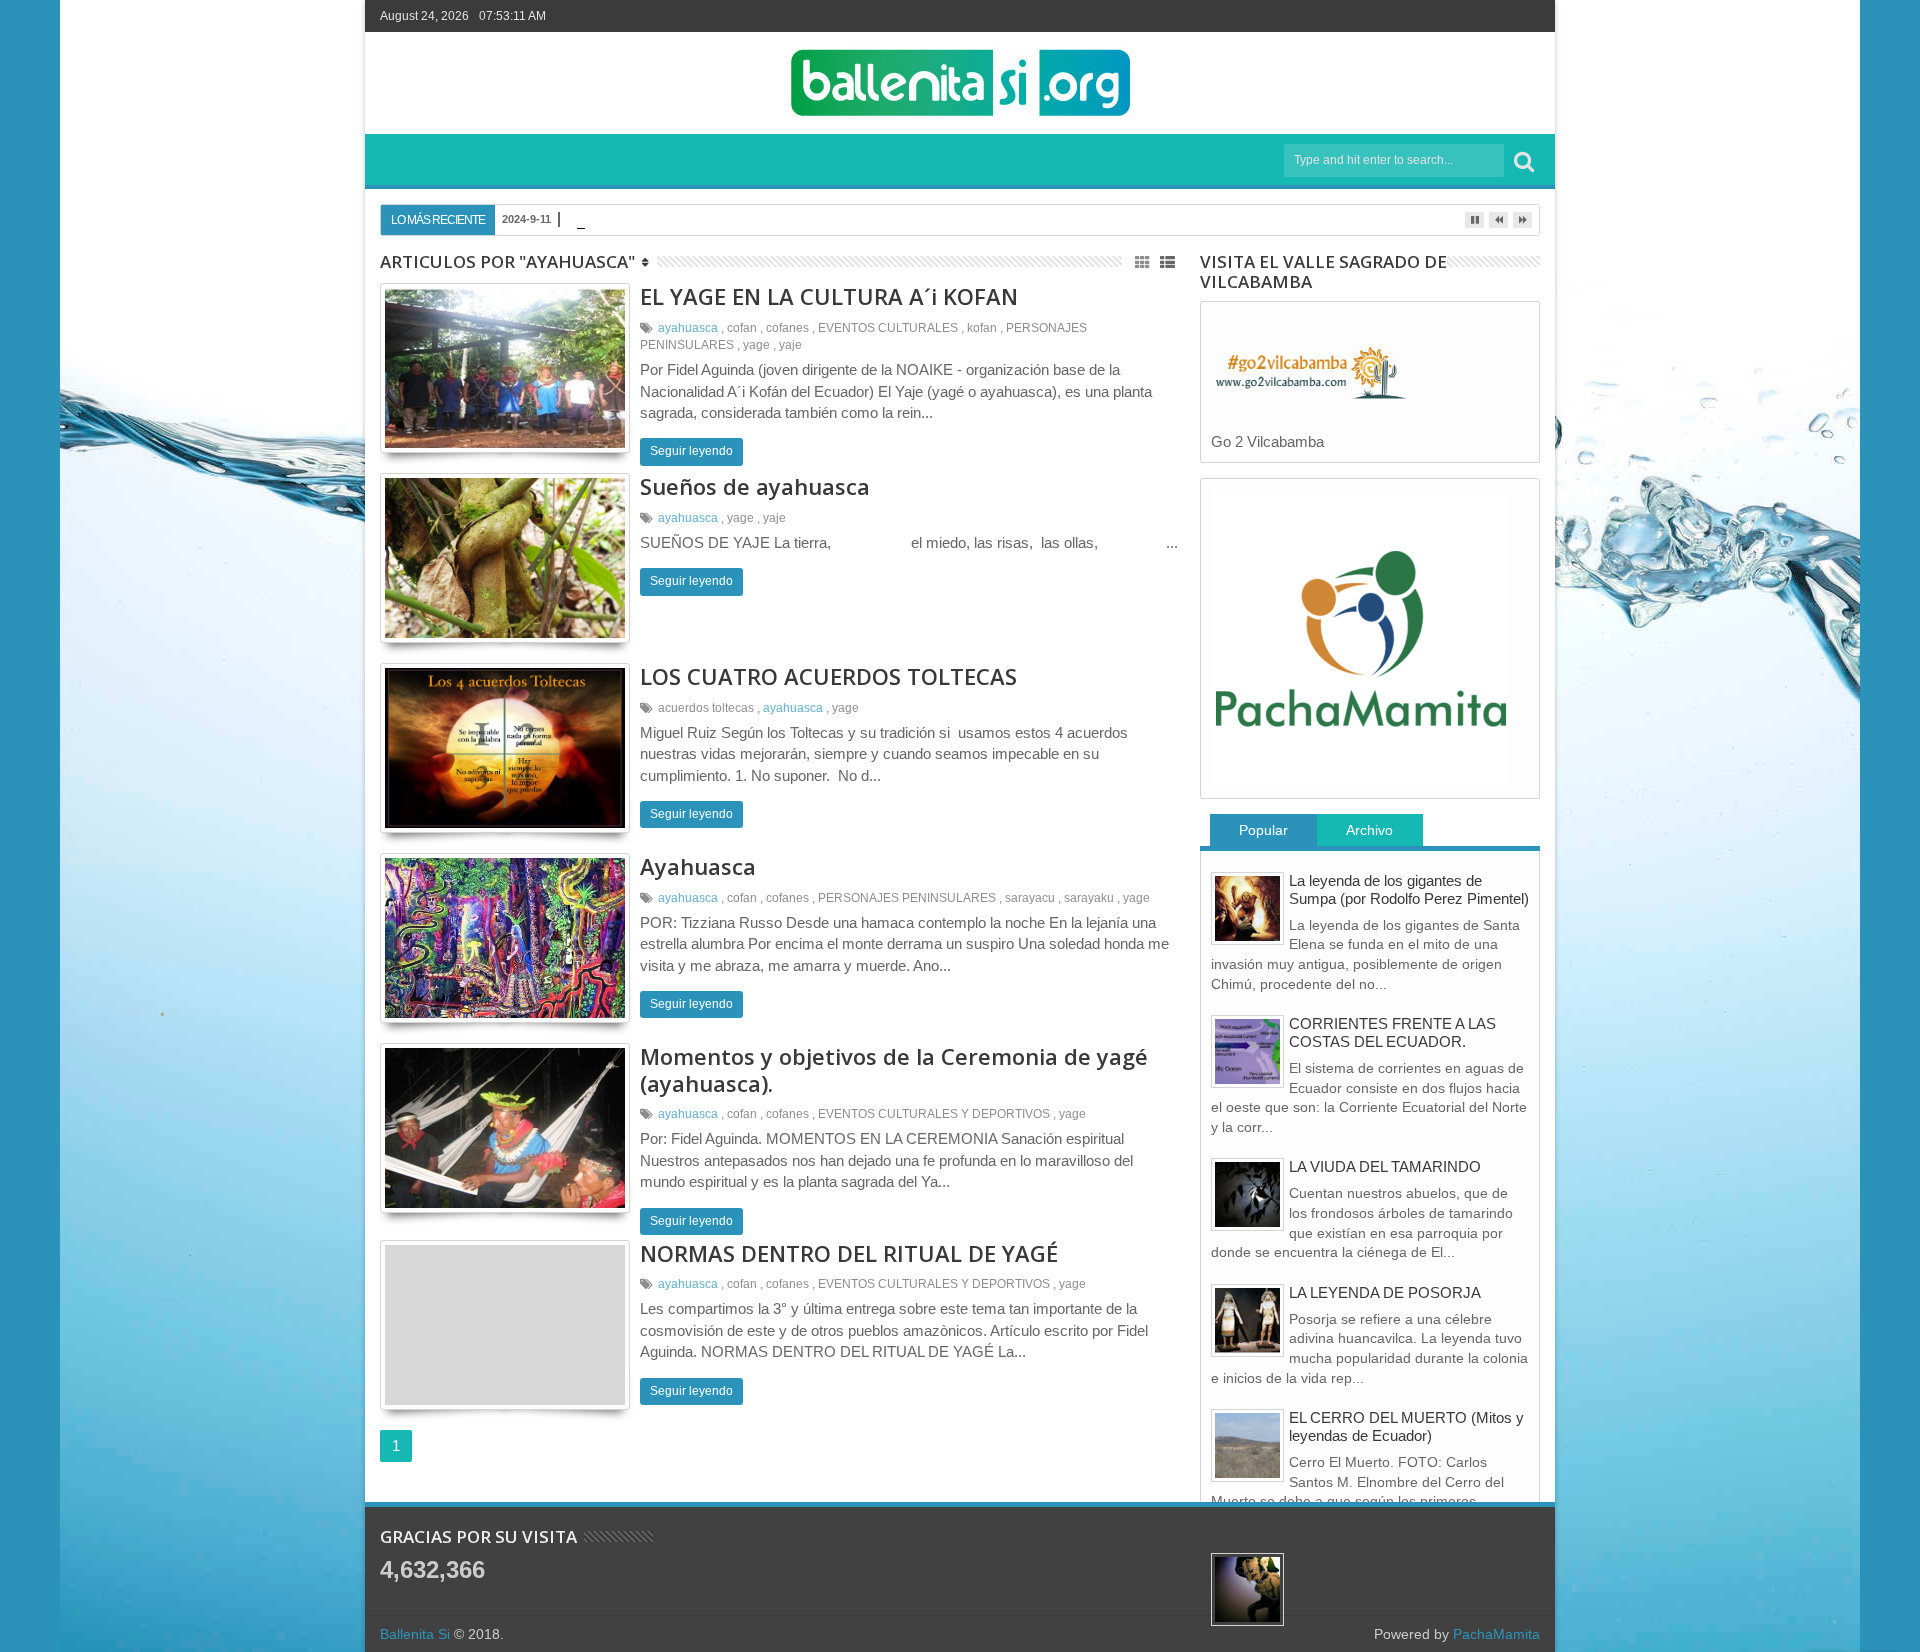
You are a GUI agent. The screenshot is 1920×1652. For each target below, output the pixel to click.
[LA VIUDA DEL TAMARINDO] (1247, 1194)
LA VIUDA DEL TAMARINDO (1385, 1166)
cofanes (787, 328)
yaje (790, 345)
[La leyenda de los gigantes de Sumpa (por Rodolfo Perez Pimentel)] (1247, 908)
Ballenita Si (415, 1634)
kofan (982, 328)
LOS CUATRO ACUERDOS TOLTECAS (828, 676)
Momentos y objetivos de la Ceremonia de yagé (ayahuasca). (894, 1069)
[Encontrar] (1524, 160)
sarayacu (1030, 898)
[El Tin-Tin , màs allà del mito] (1247, 1589)
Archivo (1369, 830)
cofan (742, 328)
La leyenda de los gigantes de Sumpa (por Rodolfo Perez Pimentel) (1409, 889)
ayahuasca (688, 328)
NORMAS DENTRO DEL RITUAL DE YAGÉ (849, 1253)
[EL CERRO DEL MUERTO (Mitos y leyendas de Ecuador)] (1247, 1445)
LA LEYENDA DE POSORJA (1385, 1292)
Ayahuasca (698, 866)
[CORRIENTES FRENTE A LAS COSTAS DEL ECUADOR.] (1247, 1051)
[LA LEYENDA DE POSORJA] (1247, 1320)
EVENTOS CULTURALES (888, 328)
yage (756, 345)
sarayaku (1089, 898)
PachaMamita (1496, 1634)
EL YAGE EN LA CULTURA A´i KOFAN (829, 296)
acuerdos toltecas (706, 708)
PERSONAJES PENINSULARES (907, 898)
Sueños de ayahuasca (755, 486)
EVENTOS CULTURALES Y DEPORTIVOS (934, 1114)
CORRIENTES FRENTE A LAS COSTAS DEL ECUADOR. (1392, 1032)
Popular (1263, 830)
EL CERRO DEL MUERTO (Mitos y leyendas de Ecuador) (1406, 1426)
